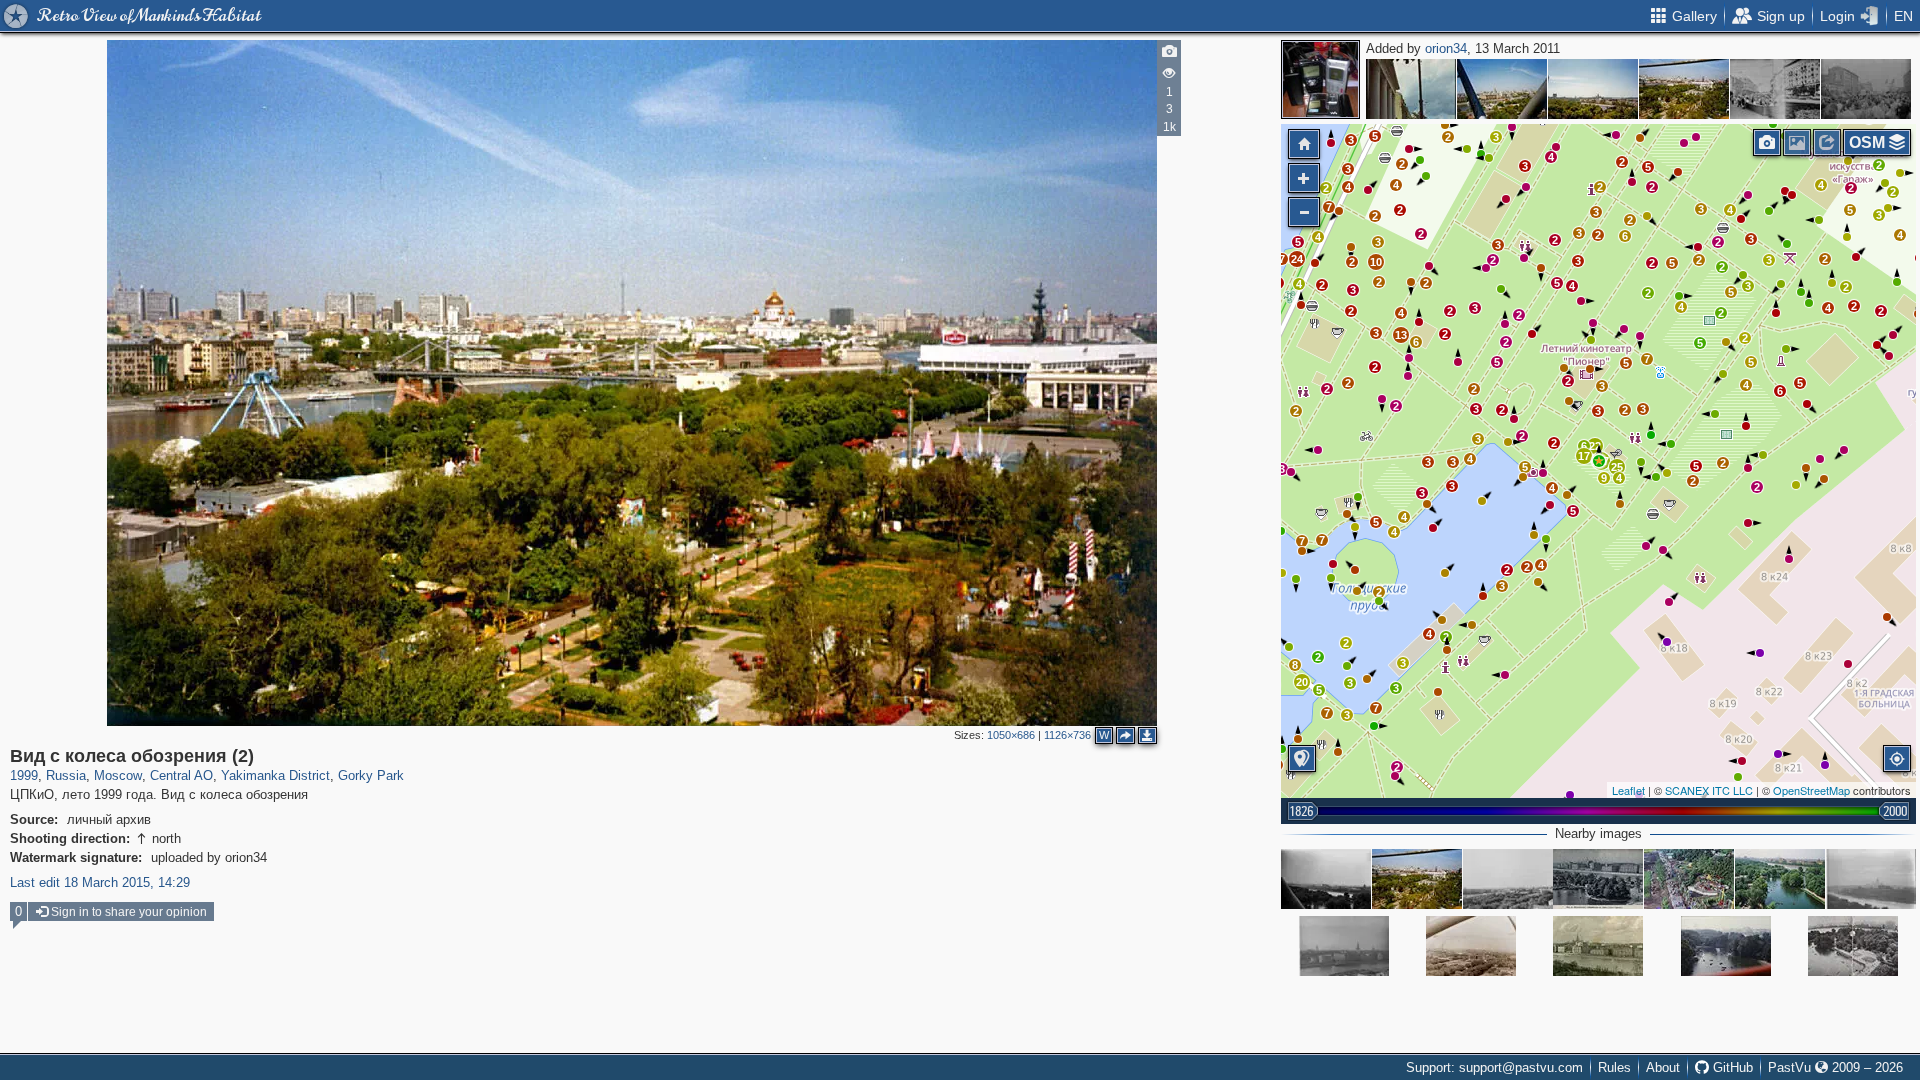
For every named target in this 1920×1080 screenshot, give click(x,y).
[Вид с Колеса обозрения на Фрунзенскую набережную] (1326, 879)
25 (1617, 467)
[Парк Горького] (1471, 946)
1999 (24, 775)
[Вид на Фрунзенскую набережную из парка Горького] (1598, 879)
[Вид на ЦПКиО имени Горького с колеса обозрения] (1853, 946)
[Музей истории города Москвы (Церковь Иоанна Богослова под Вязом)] (1411, 89)
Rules (1614, 1067)
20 (1302, 682)
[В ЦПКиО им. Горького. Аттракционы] (1689, 879)
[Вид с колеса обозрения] (1684, 89)
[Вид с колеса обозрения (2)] (1599, 461)
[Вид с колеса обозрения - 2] (1871, 879)
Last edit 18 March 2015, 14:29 (100, 882)
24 (1297, 259)
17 (1584, 456)
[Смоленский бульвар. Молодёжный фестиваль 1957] (1866, 89)
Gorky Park (371, 775)
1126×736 (1067, 735)
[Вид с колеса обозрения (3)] (1593, 89)
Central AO (181, 775)
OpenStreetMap (1811, 790)
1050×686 (1011, 735)
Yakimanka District (275, 775)
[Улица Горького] (1775, 89)
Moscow (118, 775)
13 (1401, 335)
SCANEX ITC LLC (1709, 790)
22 (1595, 446)
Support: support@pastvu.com (1494, 1067)
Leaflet (1628, 790)
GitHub (1731, 1067)
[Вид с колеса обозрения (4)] (1502, 89)
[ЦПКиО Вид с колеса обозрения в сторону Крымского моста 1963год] (1508, 879)
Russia (66, 775)
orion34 (1446, 48)
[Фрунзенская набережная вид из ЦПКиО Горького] (1598, 946)
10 (1376, 262)
